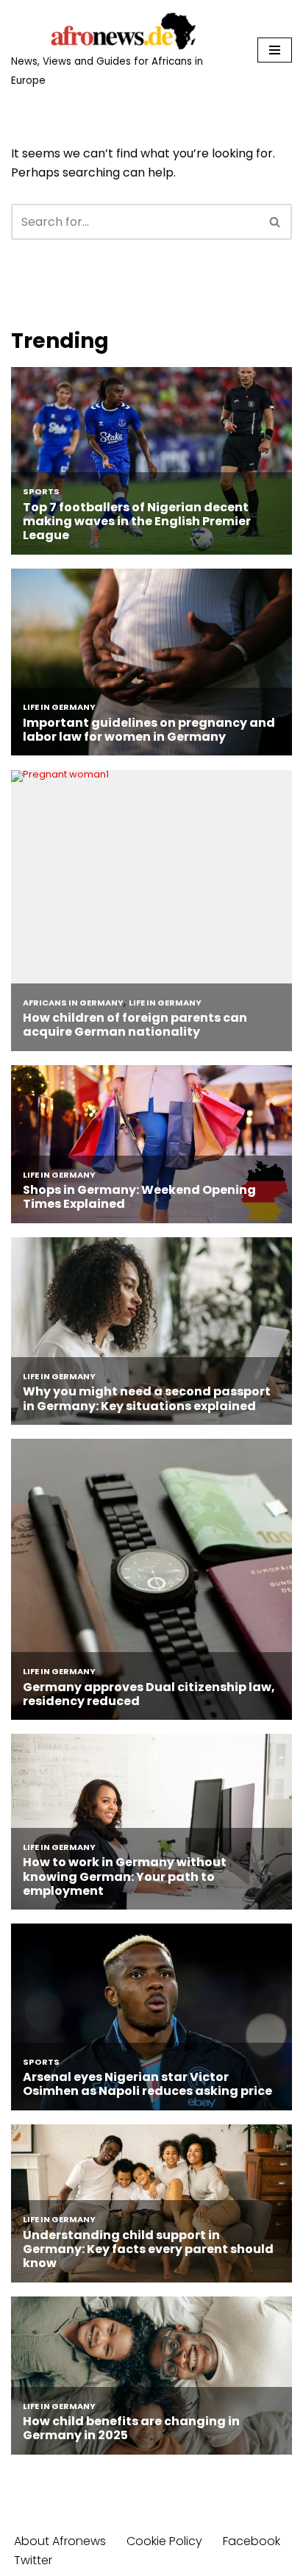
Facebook (252, 2541)
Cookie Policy (164, 2541)
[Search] (275, 222)
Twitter (33, 2560)
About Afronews (60, 2541)
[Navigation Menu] (275, 50)
